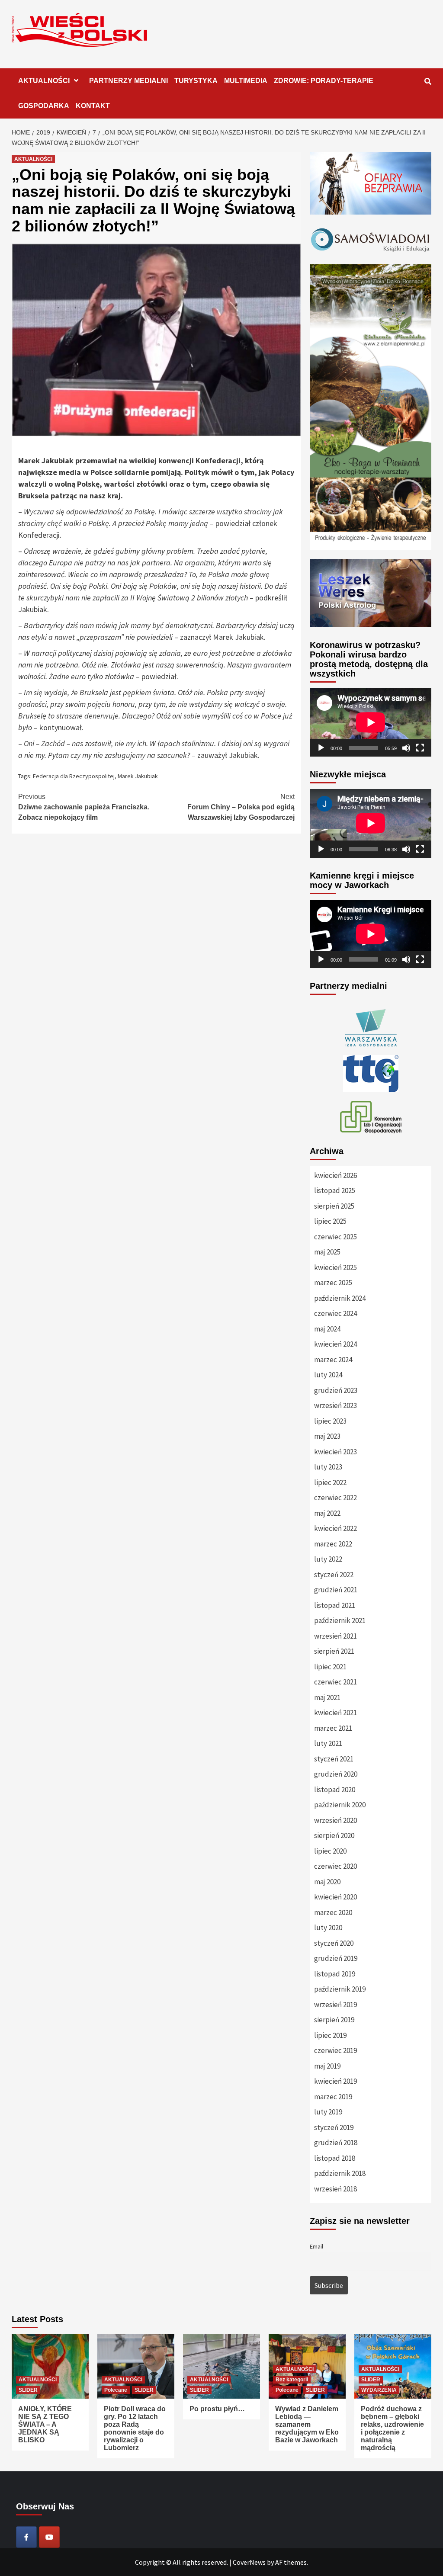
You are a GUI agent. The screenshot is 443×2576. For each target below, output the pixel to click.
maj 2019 (327, 2066)
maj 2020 (327, 1882)
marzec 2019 (333, 2097)
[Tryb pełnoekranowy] (420, 748)
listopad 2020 (335, 1790)
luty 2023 (328, 1467)
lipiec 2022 (330, 1482)
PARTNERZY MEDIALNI (128, 81)
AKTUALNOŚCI (44, 81)
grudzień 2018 (336, 2143)
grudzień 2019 (336, 1958)
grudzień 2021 (336, 1590)
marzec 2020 (333, 1912)
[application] (371, 722)
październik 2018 (340, 2173)
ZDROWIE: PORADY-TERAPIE (324, 81)
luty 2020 (328, 1928)
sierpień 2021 (334, 1651)
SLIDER (28, 2390)
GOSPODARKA (44, 106)
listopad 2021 (335, 1605)
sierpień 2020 (334, 1835)
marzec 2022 (333, 1544)
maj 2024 (327, 1329)
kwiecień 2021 (335, 1713)
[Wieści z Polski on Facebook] (26, 2537)
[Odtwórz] (321, 748)
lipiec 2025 (330, 1221)
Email (316, 2246)
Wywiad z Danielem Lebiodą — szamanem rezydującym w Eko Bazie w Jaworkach (307, 2424)
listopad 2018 (335, 2158)
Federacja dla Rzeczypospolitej (74, 776)
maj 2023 (327, 1436)
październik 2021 (340, 1620)
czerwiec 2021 (335, 1682)
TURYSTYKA (196, 81)
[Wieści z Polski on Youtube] (49, 2537)
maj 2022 (327, 1513)
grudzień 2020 (336, 1774)
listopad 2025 (335, 1190)
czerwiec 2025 (335, 1237)
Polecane (116, 2390)
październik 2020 (340, 1805)
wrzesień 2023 (335, 1405)
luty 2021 (328, 1743)
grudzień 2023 (336, 1390)
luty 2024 (328, 1375)
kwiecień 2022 (335, 1528)
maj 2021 (327, 1697)
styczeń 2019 (334, 2127)
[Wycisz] (406, 748)
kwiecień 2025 (335, 1267)
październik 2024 (340, 1298)
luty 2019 (328, 2112)
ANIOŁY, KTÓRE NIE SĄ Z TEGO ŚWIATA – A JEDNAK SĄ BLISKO (45, 2424)
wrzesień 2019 (335, 2005)
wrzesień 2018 (335, 2189)
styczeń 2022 (334, 1575)
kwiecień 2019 (335, 2081)
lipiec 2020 (330, 1851)
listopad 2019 (335, 1974)
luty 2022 (328, 1559)
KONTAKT (93, 106)
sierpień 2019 (334, 2020)
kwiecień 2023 (335, 1452)
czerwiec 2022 (335, 1498)
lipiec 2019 (330, 2035)
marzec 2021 (333, 1728)
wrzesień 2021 (335, 1636)
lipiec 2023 (330, 1421)
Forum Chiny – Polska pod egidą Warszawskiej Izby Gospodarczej (241, 807)
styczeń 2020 (334, 1943)
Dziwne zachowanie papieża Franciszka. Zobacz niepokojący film (84, 807)
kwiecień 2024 (335, 1344)
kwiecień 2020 (335, 1897)
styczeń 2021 (334, 1759)
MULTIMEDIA (246, 81)
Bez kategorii (292, 2380)
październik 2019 (340, 1989)
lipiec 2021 (330, 1667)
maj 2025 (327, 1252)
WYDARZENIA (379, 2390)
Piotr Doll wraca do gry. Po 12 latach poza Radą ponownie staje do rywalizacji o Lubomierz (135, 2428)
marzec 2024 (333, 1360)
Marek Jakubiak (138, 776)
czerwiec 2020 (335, 1866)
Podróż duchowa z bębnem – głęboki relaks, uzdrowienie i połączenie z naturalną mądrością (392, 2428)
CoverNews (249, 2562)
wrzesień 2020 (335, 1820)
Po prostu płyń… (217, 2409)
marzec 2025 (333, 1283)
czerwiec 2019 (335, 2050)
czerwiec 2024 (335, 1313)
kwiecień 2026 (335, 1175)
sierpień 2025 (334, 1206)
